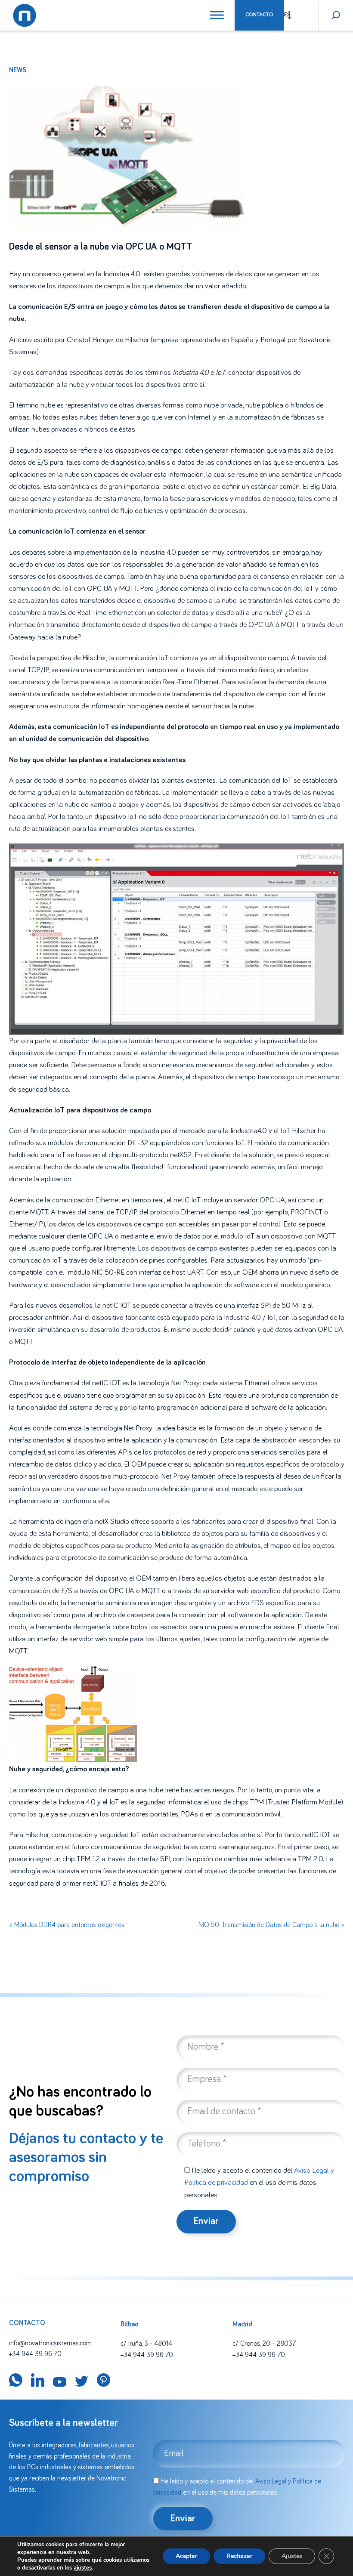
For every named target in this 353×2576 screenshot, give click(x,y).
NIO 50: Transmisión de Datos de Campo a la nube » (271, 1925)
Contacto (259, 15)
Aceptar (186, 2556)
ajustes (83, 2568)
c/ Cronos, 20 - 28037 (264, 2344)
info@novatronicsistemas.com (50, 2343)
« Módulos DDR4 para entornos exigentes (67, 1925)
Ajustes (292, 2556)
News (18, 70)
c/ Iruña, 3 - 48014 (146, 2344)
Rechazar (239, 2556)
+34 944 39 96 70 (35, 2354)
